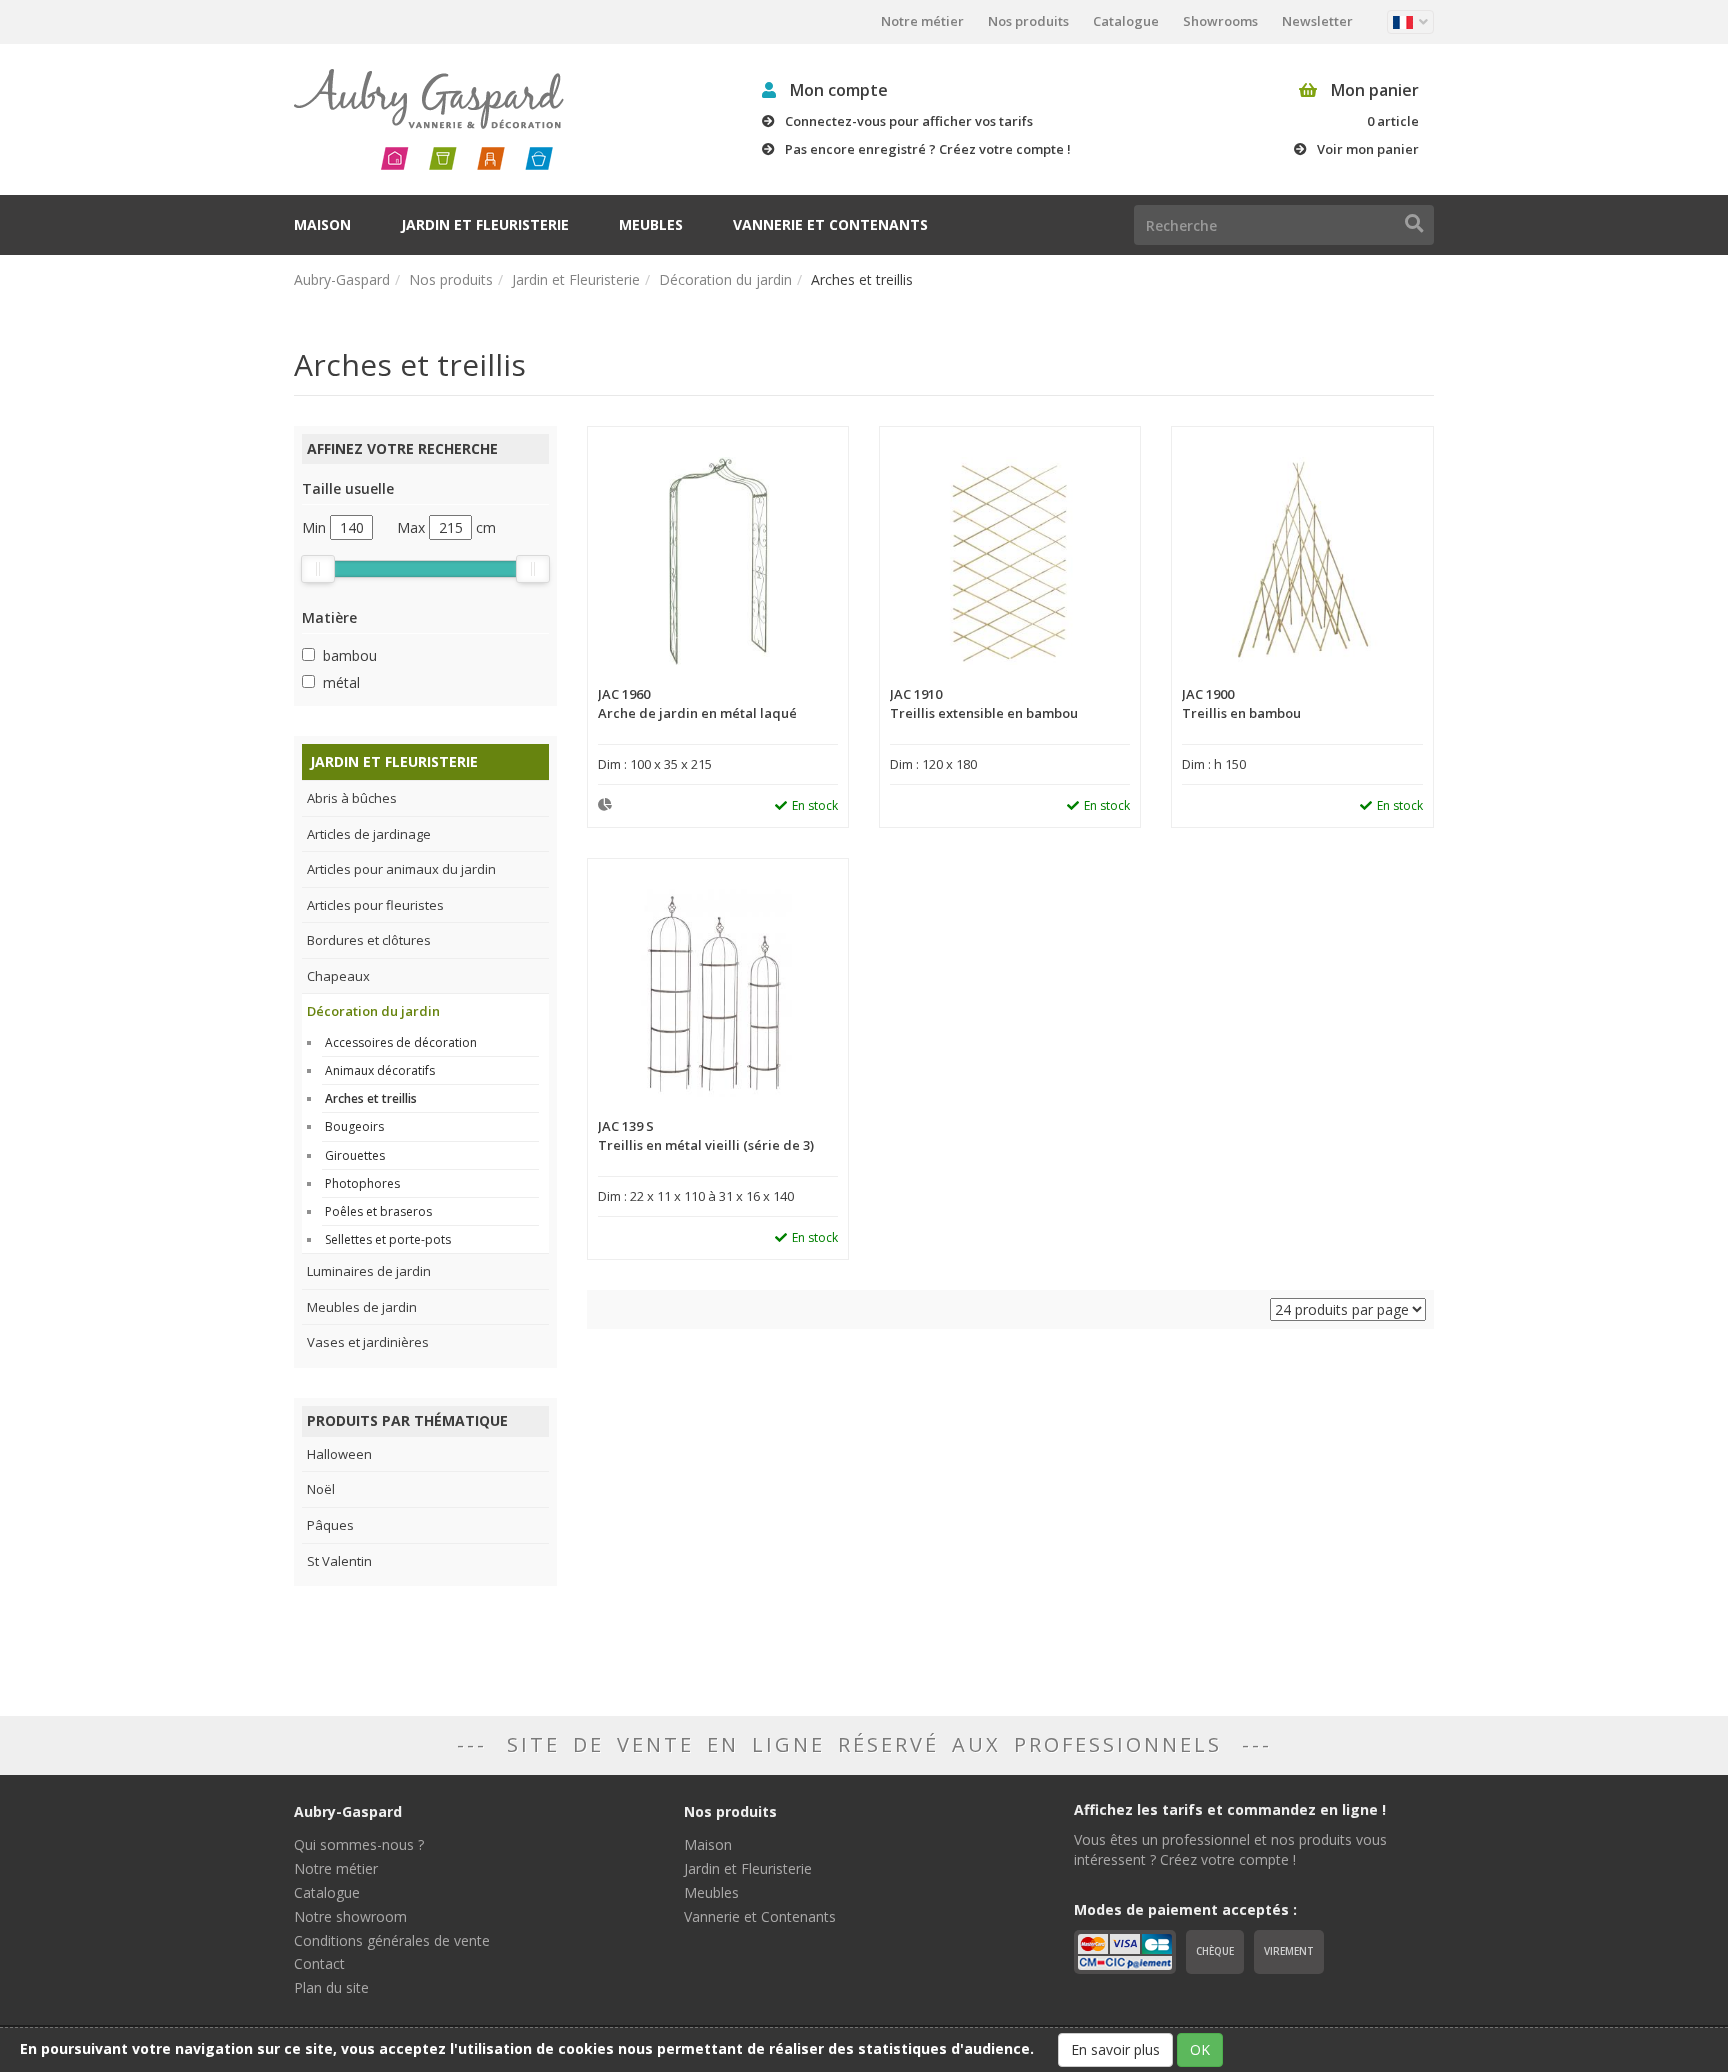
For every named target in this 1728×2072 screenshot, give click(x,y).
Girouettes (355, 1155)
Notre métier (922, 21)
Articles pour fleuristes (375, 905)
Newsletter (1317, 21)
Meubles (651, 224)
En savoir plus (1115, 2049)
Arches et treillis (371, 1098)
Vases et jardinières (368, 1342)
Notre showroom (350, 1916)
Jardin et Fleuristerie (485, 224)
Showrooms (1220, 21)
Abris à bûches (352, 798)
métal (341, 682)
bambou (350, 655)
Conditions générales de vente (392, 1940)
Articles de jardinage (369, 834)
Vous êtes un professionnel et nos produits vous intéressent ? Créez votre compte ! (1230, 1849)
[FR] (1410, 22)
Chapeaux (338, 976)
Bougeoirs (354, 1126)
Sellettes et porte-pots (388, 1239)
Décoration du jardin (725, 279)
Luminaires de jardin (369, 1271)
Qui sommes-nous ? (359, 1844)
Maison (322, 224)
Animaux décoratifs (380, 1070)
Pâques (330, 1525)
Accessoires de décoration (401, 1042)
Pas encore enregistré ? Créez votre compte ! (928, 149)
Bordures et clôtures (369, 940)
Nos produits (1028, 21)
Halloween (339, 1454)
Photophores (362, 1183)
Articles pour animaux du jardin (401, 869)
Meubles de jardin (362, 1307)
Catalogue (1126, 21)
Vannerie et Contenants (830, 224)
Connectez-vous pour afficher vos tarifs (909, 121)
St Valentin (339, 1561)
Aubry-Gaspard (342, 279)
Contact (319, 1963)
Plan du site (331, 1987)
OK (1200, 2049)
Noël (321, 1489)
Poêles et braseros (378, 1211)
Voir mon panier (1368, 149)
